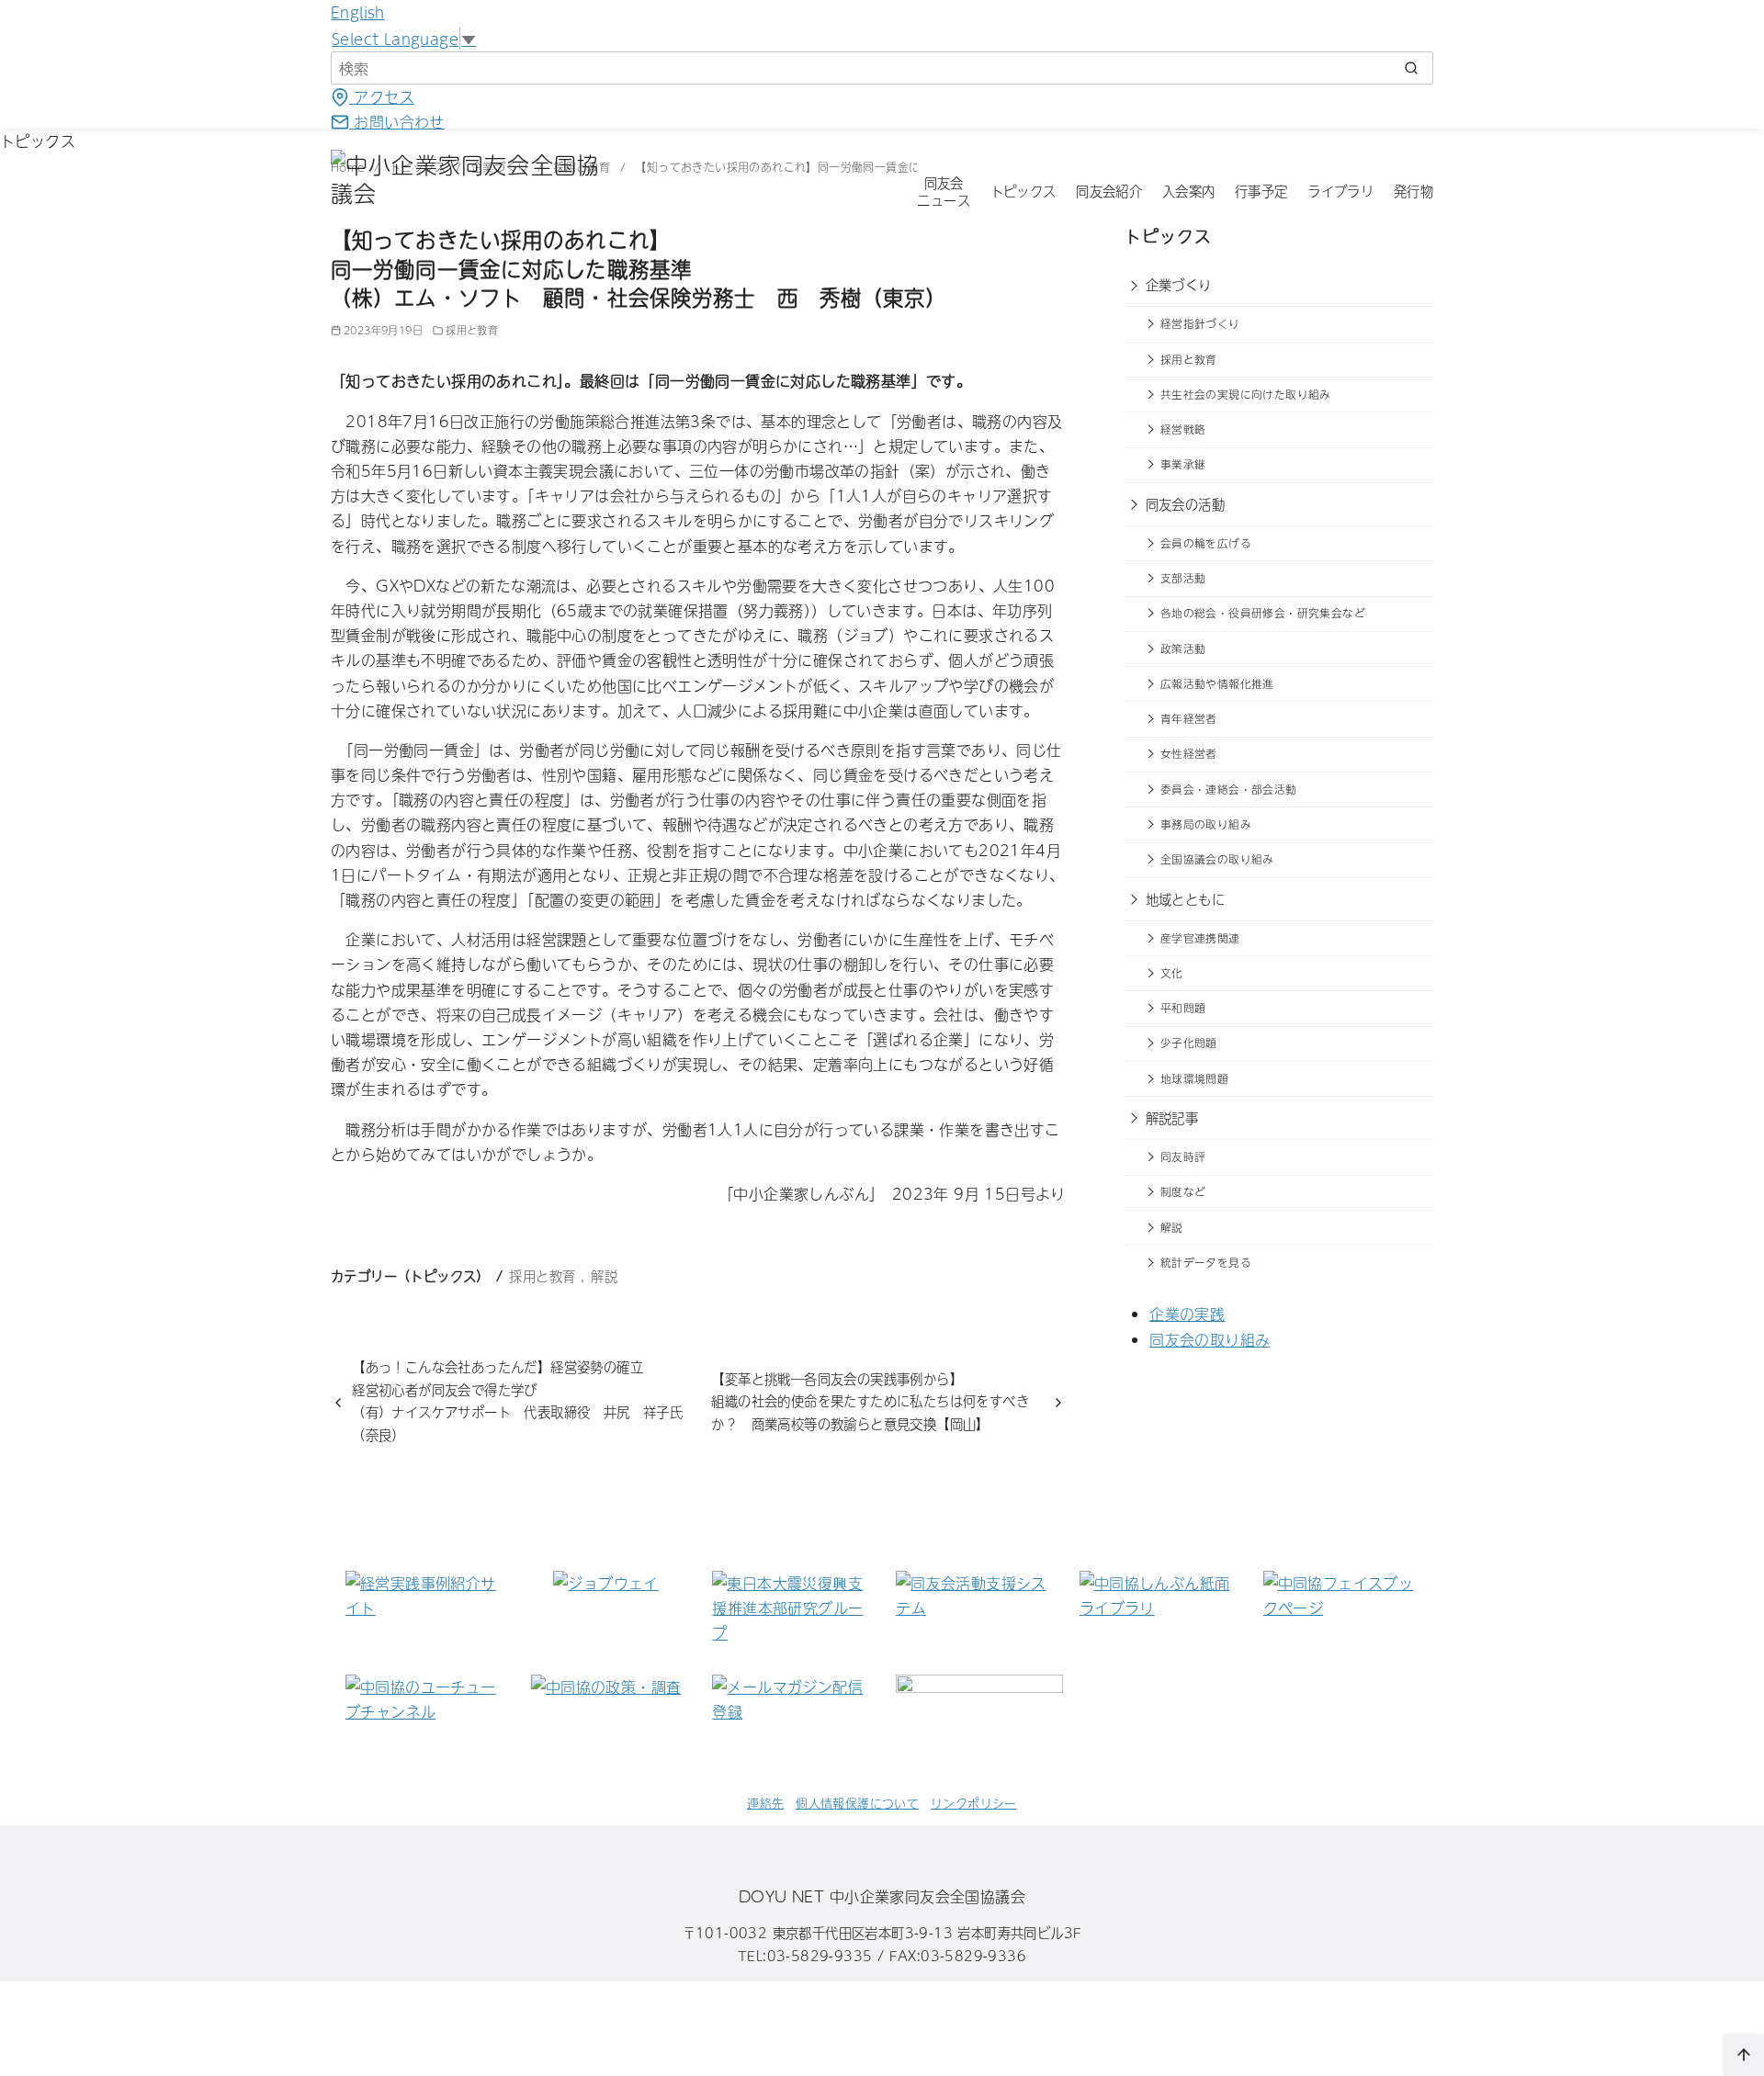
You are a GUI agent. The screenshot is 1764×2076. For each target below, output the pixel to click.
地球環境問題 (1194, 1078)
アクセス (382, 96)
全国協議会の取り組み (1217, 859)
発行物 (1413, 191)
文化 (1172, 973)
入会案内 (1189, 191)
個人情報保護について (857, 1803)
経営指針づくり (1200, 323)
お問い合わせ (397, 121)
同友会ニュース (944, 192)
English (358, 12)
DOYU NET (781, 1896)
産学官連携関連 (1200, 938)
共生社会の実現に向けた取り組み (1246, 394)
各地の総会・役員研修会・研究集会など (1263, 613)
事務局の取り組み (1206, 824)
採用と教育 (472, 330)
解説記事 (1172, 1118)
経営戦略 (1183, 429)
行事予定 (1261, 191)
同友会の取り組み (1210, 1339)
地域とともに (1185, 899)
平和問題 (1183, 1008)
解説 (604, 1276)
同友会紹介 (1109, 191)
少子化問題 (1189, 1043)
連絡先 (765, 1803)
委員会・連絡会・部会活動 (1229, 789)
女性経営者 (1189, 753)
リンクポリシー (974, 1803)
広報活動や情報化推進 (1217, 683)
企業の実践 (1187, 1314)
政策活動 (1183, 649)
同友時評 (1183, 1156)
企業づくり (1179, 285)
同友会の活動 (1185, 504)
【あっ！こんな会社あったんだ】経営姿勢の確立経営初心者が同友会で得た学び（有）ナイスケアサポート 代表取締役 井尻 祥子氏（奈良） (517, 1400)
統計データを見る (1206, 1262)
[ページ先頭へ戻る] (1744, 2055)
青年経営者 (1189, 718)
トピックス (1023, 191)
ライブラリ (1340, 191)
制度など (1183, 1191)
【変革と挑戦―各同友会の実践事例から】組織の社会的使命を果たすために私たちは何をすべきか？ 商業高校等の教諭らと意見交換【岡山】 (870, 1401)
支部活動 (1183, 578)
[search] (1411, 68)
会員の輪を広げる (1206, 543)
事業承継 (1183, 464)
